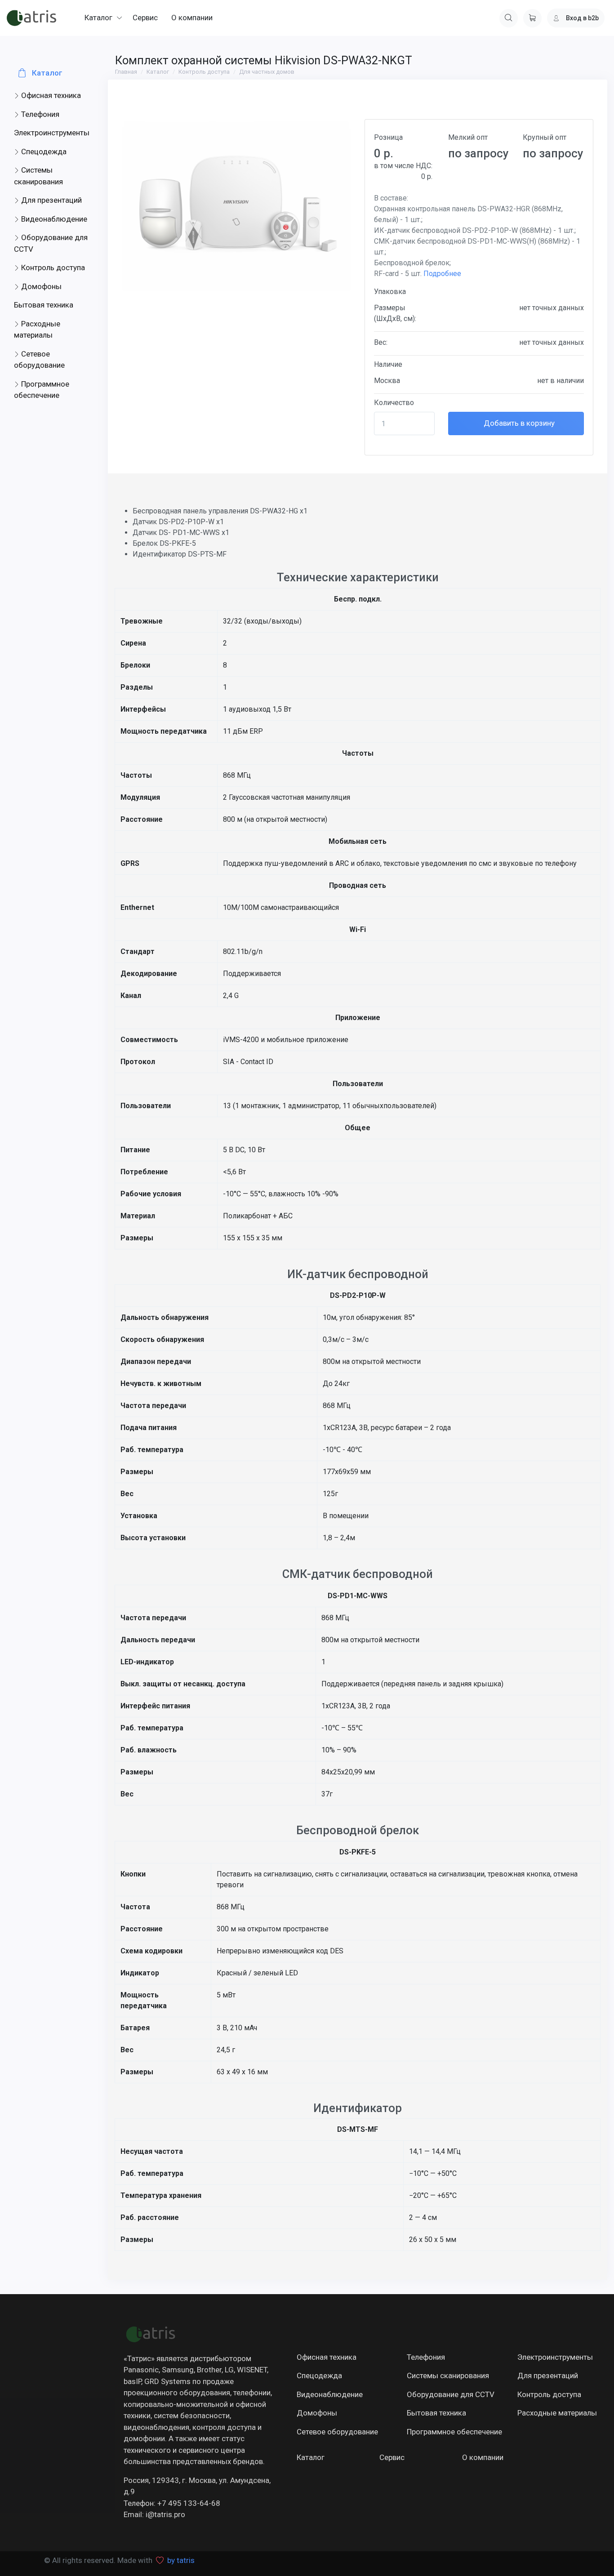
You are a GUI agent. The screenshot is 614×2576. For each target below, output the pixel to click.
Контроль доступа (52, 267)
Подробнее (442, 274)
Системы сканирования (38, 176)
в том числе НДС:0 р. (403, 171)
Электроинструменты (52, 133)
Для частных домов (267, 72)
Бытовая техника (44, 305)
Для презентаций (51, 200)
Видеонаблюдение (53, 219)
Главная (126, 72)
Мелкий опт (468, 137)
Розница (388, 137)
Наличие (388, 364)
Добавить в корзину (518, 423)
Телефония (39, 114)
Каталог (46, 73)
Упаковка (390, 292)
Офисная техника (50, 95)
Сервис (392, 2457)
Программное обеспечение (42, 390)
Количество (394, 403)
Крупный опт (545, 137)
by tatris (181, 2560)
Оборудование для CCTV (51, 243)
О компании (483, 2457)
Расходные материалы (37, 330)
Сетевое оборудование (39, 360)
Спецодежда (43, 152)
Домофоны (40, 286)
